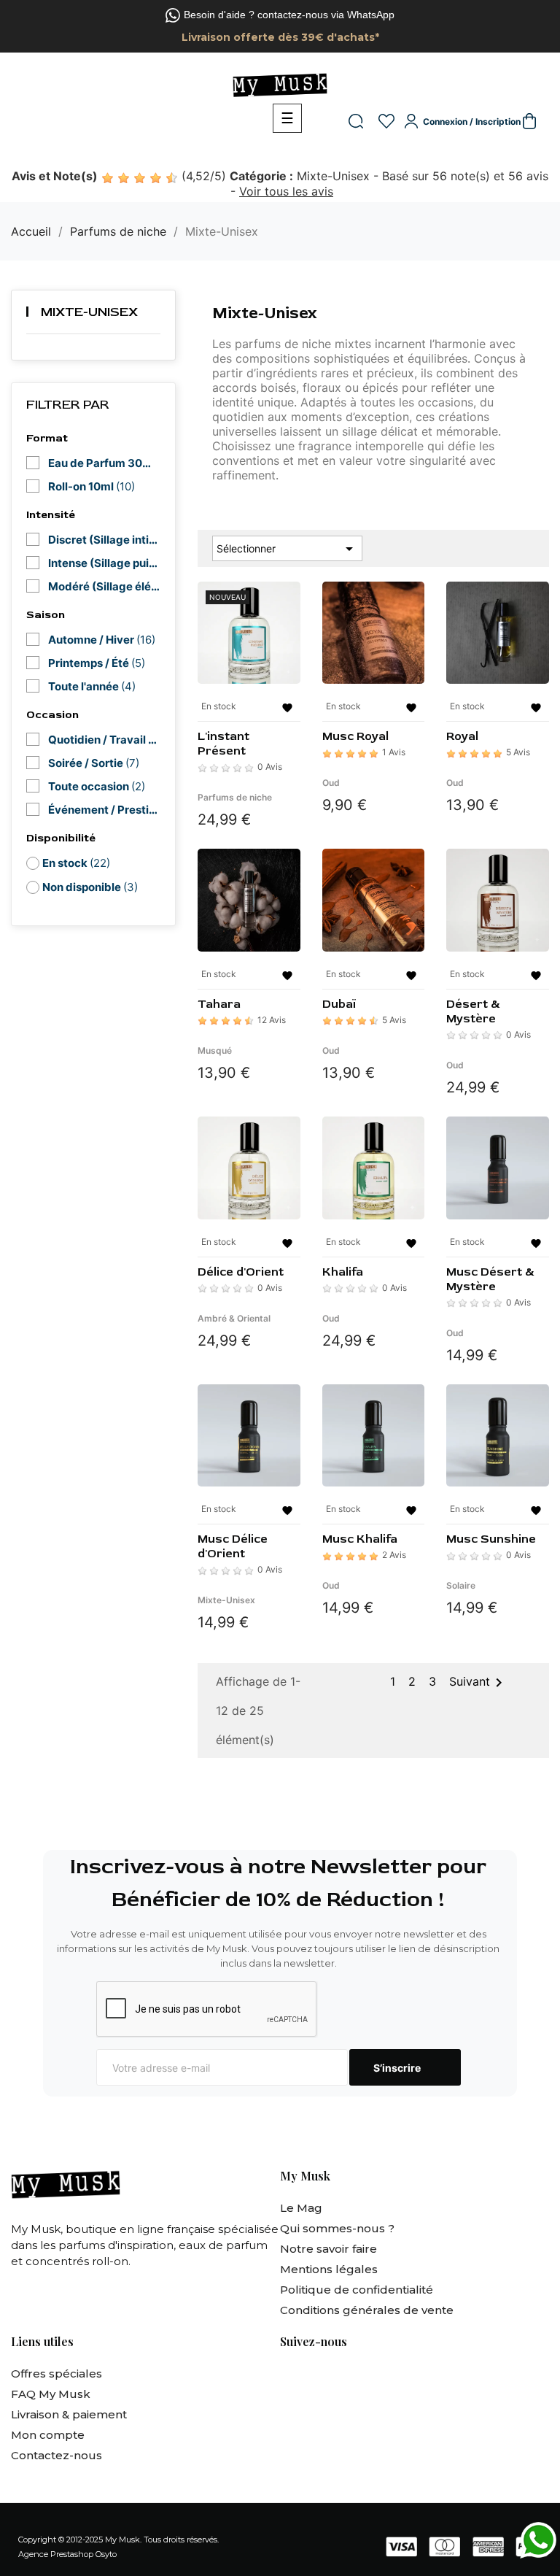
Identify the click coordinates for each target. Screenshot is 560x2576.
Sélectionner (287, 549)
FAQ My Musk (51, 2394)
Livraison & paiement (69, 2414)
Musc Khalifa (360, 1539)
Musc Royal (355, 736)
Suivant (478, 1683)
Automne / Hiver (102, 640)
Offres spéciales (57, 2373)
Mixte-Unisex (89, 312)
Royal (462, 736)
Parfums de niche (235, 797)
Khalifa (343, 1272)
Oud (331, 783)
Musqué (215, 1050)
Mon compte (48, 2435)
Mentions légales (329, 2269)
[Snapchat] (369, 2378)
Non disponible (90, 887)
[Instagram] (329, 2378)
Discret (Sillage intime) (104, 540)
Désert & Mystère (473, 1011)
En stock (76, 863)
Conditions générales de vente (367, 2310)
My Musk (122, 2540)
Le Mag (301, 2208)
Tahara (219, 1004)
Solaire (461, 1585)
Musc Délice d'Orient (233, 1546)
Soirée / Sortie (94, 763)
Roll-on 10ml (92, 486)
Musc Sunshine (491, 1539)
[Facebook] (289, 2378)
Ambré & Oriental (234, 1318)
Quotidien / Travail (104, 740)
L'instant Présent (223, 744)
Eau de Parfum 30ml (104, 463)
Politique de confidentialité (357, 2290)
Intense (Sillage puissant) (104, 563)
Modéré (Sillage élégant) (104, 586)
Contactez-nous (57, 2455)
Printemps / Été (97, 663)
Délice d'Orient (241, 1272)
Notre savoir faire (328, 2249)
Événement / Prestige (104, 810)
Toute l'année (92, 686)
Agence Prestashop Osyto (67, 2554)
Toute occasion (97, 786)
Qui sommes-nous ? (337, 2228)
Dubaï (339, 1004)
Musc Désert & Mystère (490, 1279)
